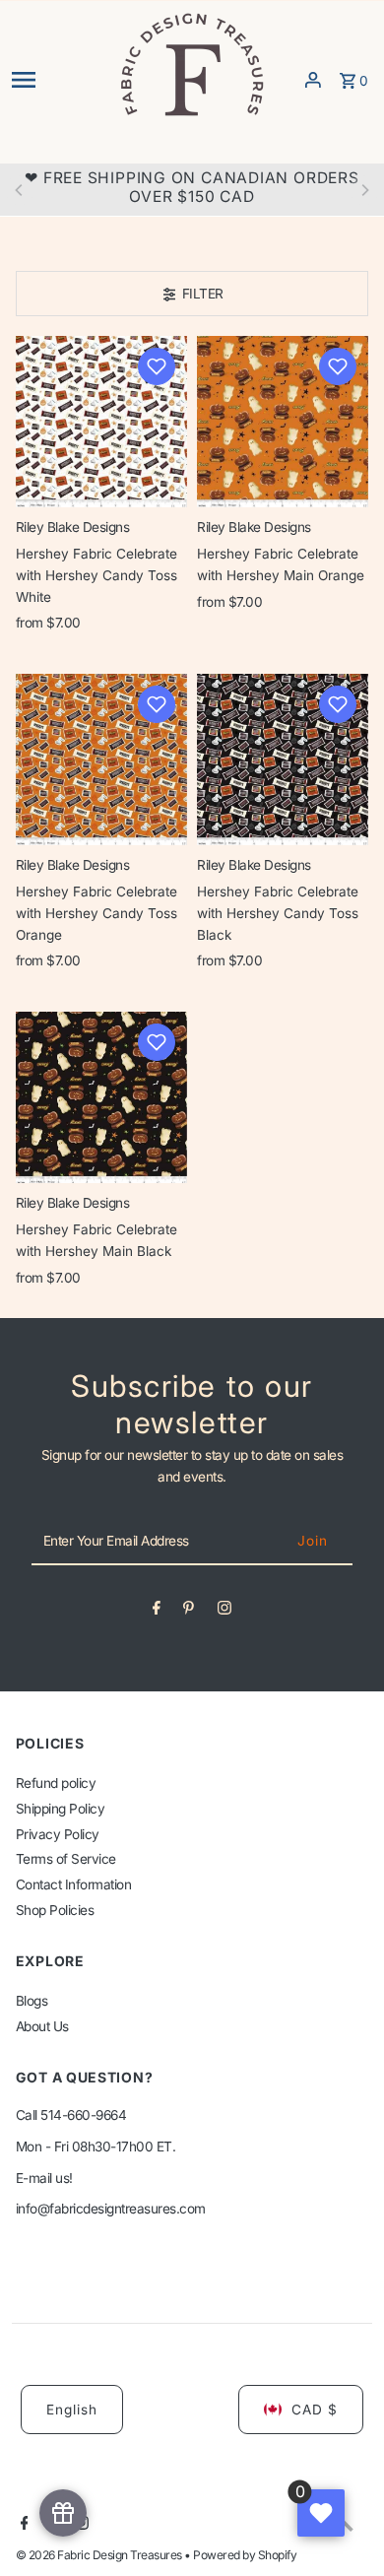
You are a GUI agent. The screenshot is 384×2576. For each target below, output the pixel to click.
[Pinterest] (189, 1612)
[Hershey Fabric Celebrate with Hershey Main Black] (101, 1097)
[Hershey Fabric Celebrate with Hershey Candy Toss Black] (283, 760)
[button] (157, 366)
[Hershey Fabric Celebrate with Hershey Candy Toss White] (101, 422)
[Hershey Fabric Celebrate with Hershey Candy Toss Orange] (101, 760)
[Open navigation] (59, 80)
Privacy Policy (58, 1834)
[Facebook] (157, 1612)
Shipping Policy (61, 1809)
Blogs (32, 2001)
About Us (42, 2026)
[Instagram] (224, 1612)
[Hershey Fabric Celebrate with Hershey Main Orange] (283, 422)
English (72, 2410)
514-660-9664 (83, 2115)
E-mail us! (44, 2178)
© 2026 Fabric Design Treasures (100, 2555)
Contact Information (74, 1884)
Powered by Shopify (245, 2555)
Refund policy (56, 1783)
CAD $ (315, 2410)
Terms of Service (66, 1859)
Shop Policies (55, 1910)
